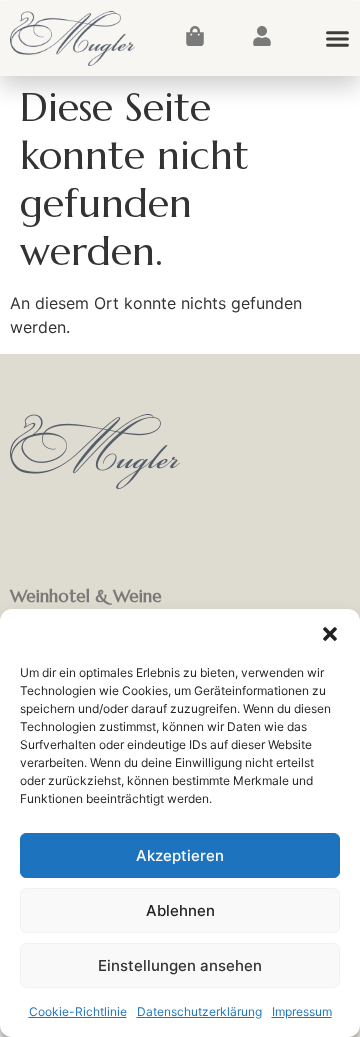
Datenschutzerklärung (199, 1011)
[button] (330, 634)
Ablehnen (180, 910)
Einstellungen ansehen (180, 965)
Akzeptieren (180, 855)
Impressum (302, 1011)
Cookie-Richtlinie (78, 1011)
